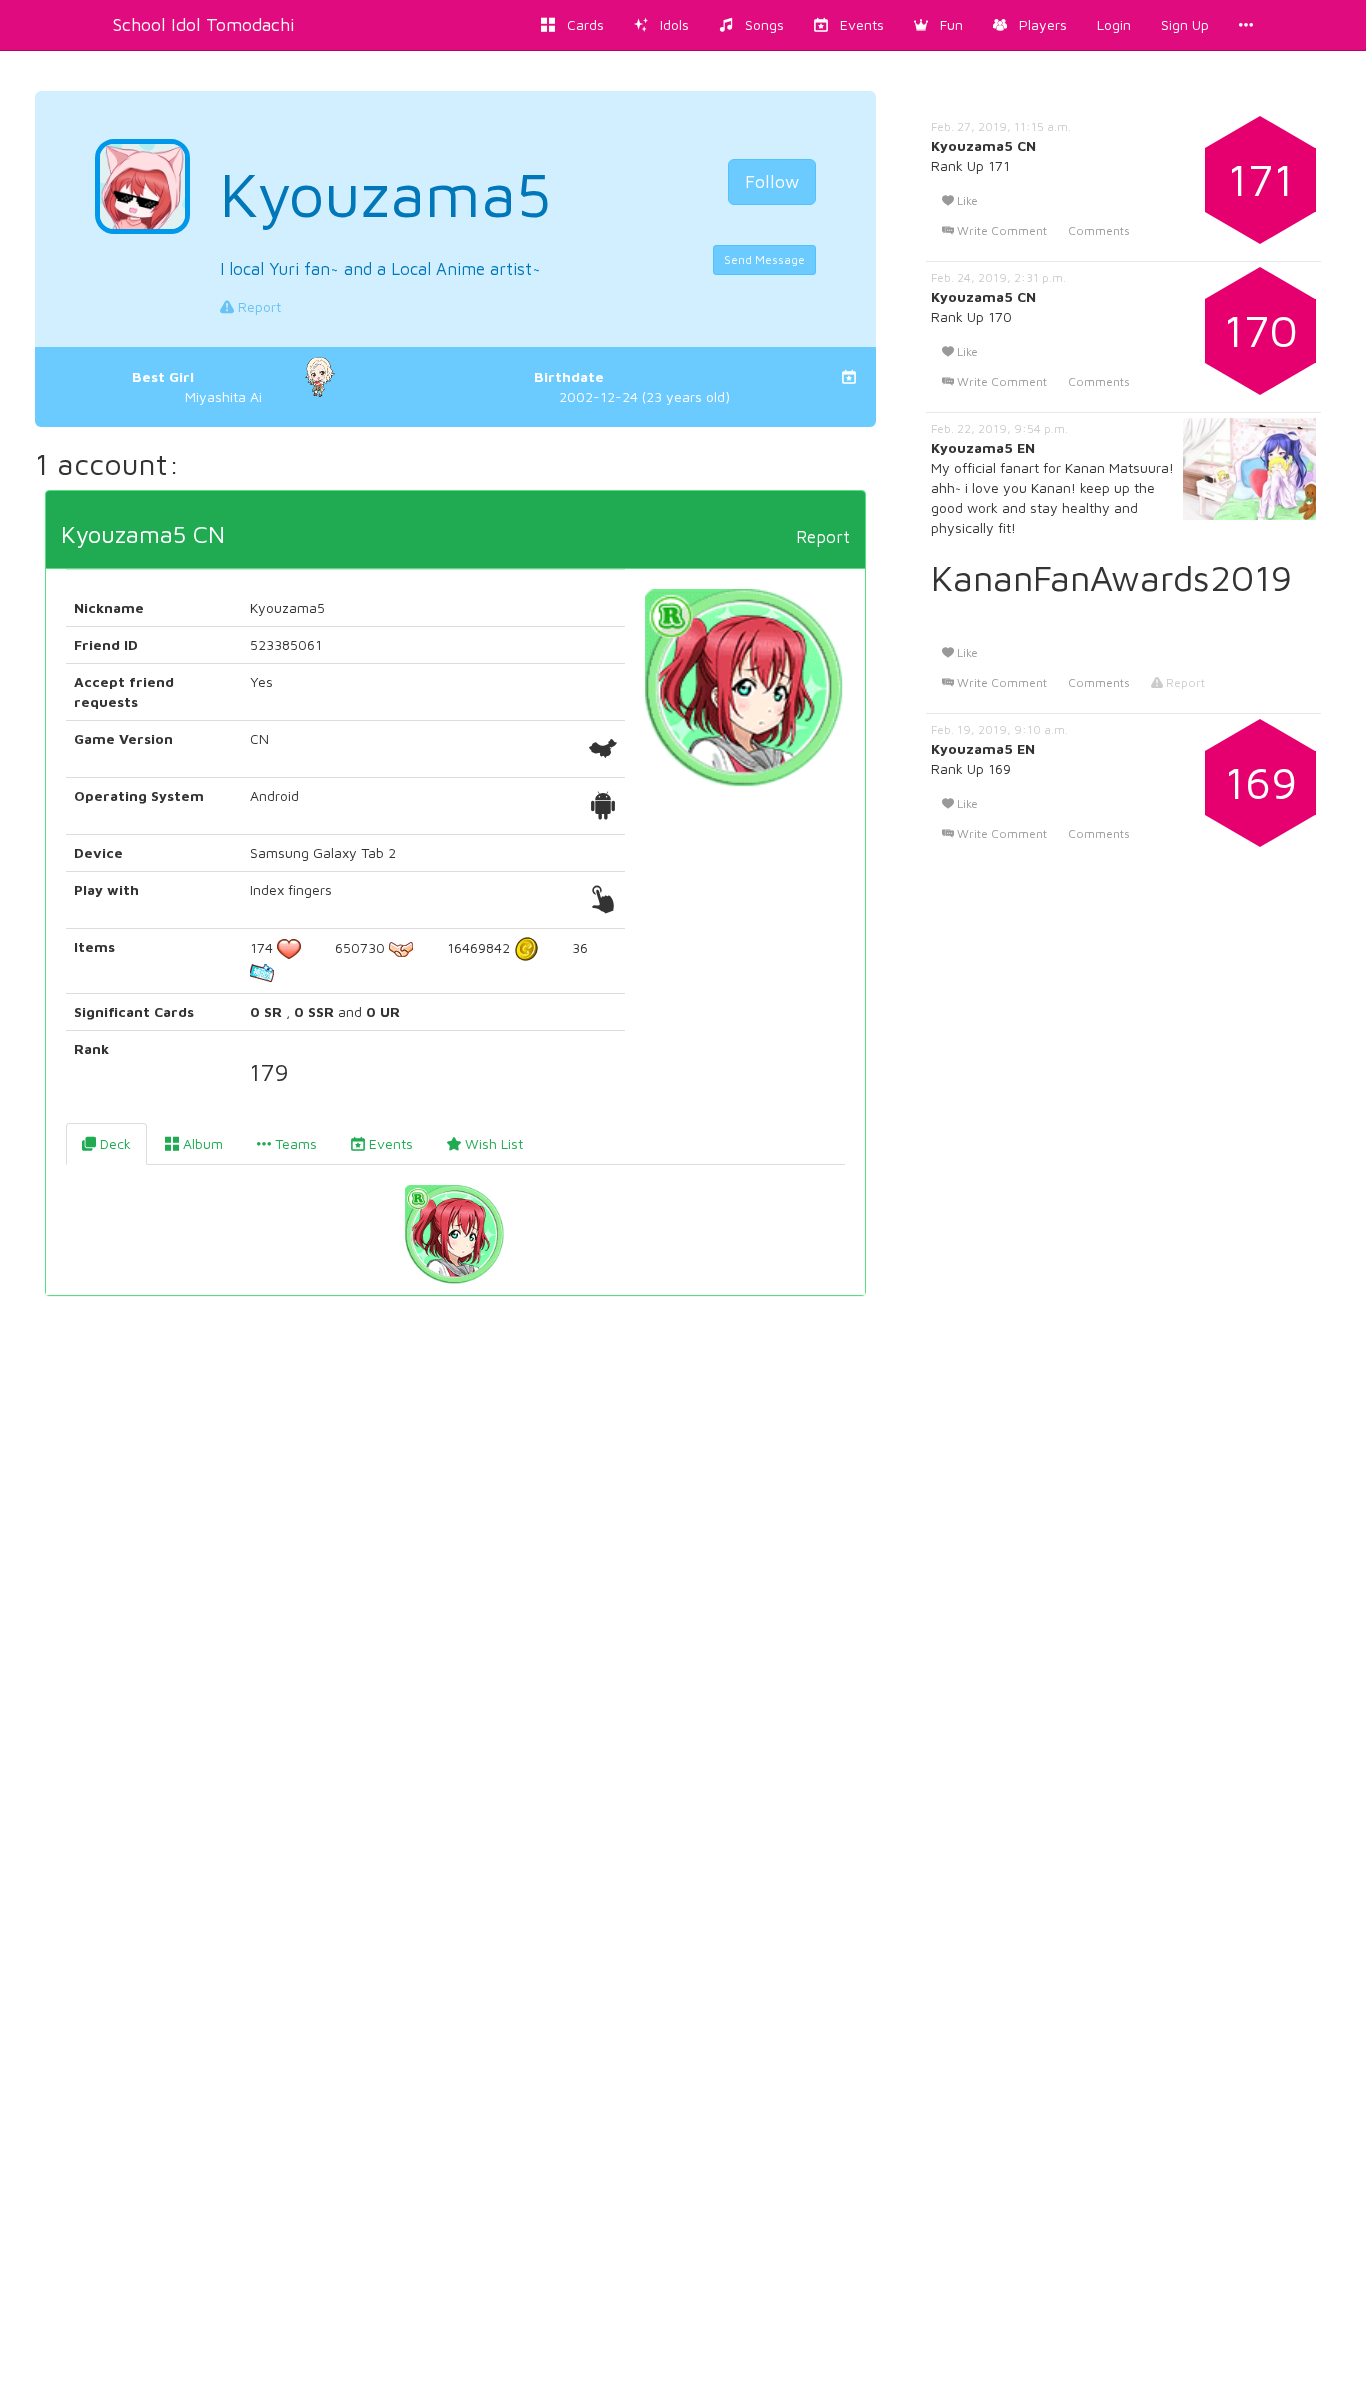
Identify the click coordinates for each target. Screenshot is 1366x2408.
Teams (294, 1143)
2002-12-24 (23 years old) (632, 386)
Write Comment (1000, 230)
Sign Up (1185, 24)
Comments (1099, 230)
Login (1114, 24)
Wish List (492, 1143)
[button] (938, 25)
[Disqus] (455, 1616)
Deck (113, 1143)
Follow (772, 181)
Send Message (764, 259)
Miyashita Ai (197, 386)
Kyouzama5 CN (143, 534)
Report (257, 306)
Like (966, 200)
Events (389, 1143)
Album (201, 1143)
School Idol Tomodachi (204, 24)
